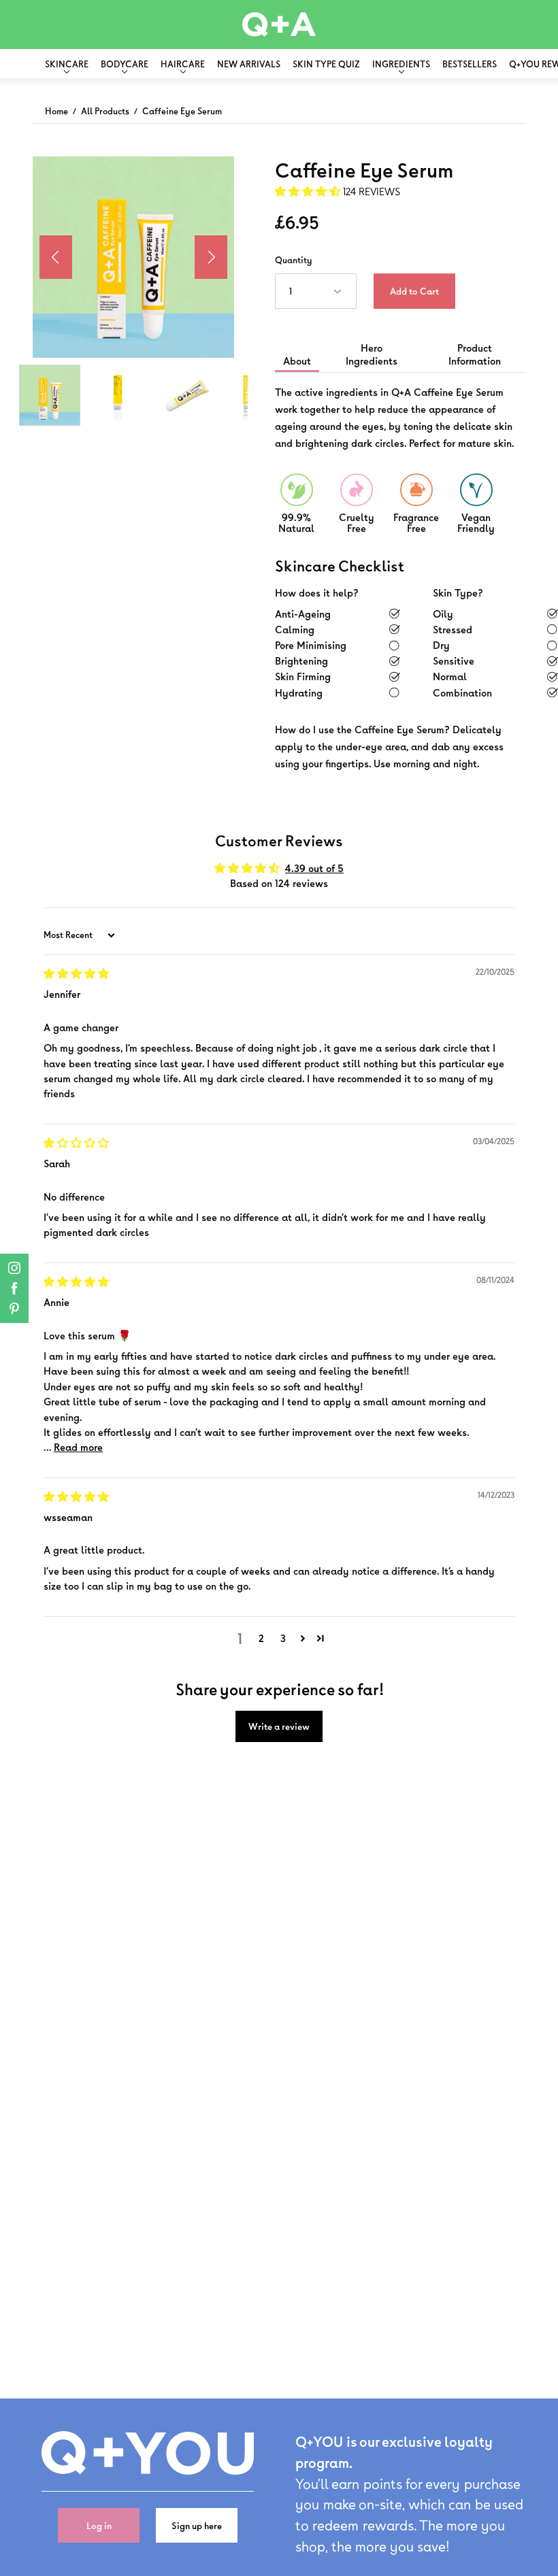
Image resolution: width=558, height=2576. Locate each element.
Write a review (279, 1726)
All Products (105, 111)
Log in (99, 2525)
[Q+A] (279, 24)
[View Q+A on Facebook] (14, 1288)
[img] (76, 974)
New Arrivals (249, 64)
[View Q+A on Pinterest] (14, 1309)
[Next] (211, 257)
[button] (309, 191)
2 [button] (261, 1638)
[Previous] (56, 257)
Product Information (475, 354)
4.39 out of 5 (314, 868)
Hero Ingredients (372, 354)
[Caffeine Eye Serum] (50, 395)
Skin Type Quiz (326, 64)
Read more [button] (78, 1447)
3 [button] (283, 1638)
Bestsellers (470, 64)
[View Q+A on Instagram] (14, 1268)
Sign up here (197, 2525)
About (297, 361)
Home (56, 111)
